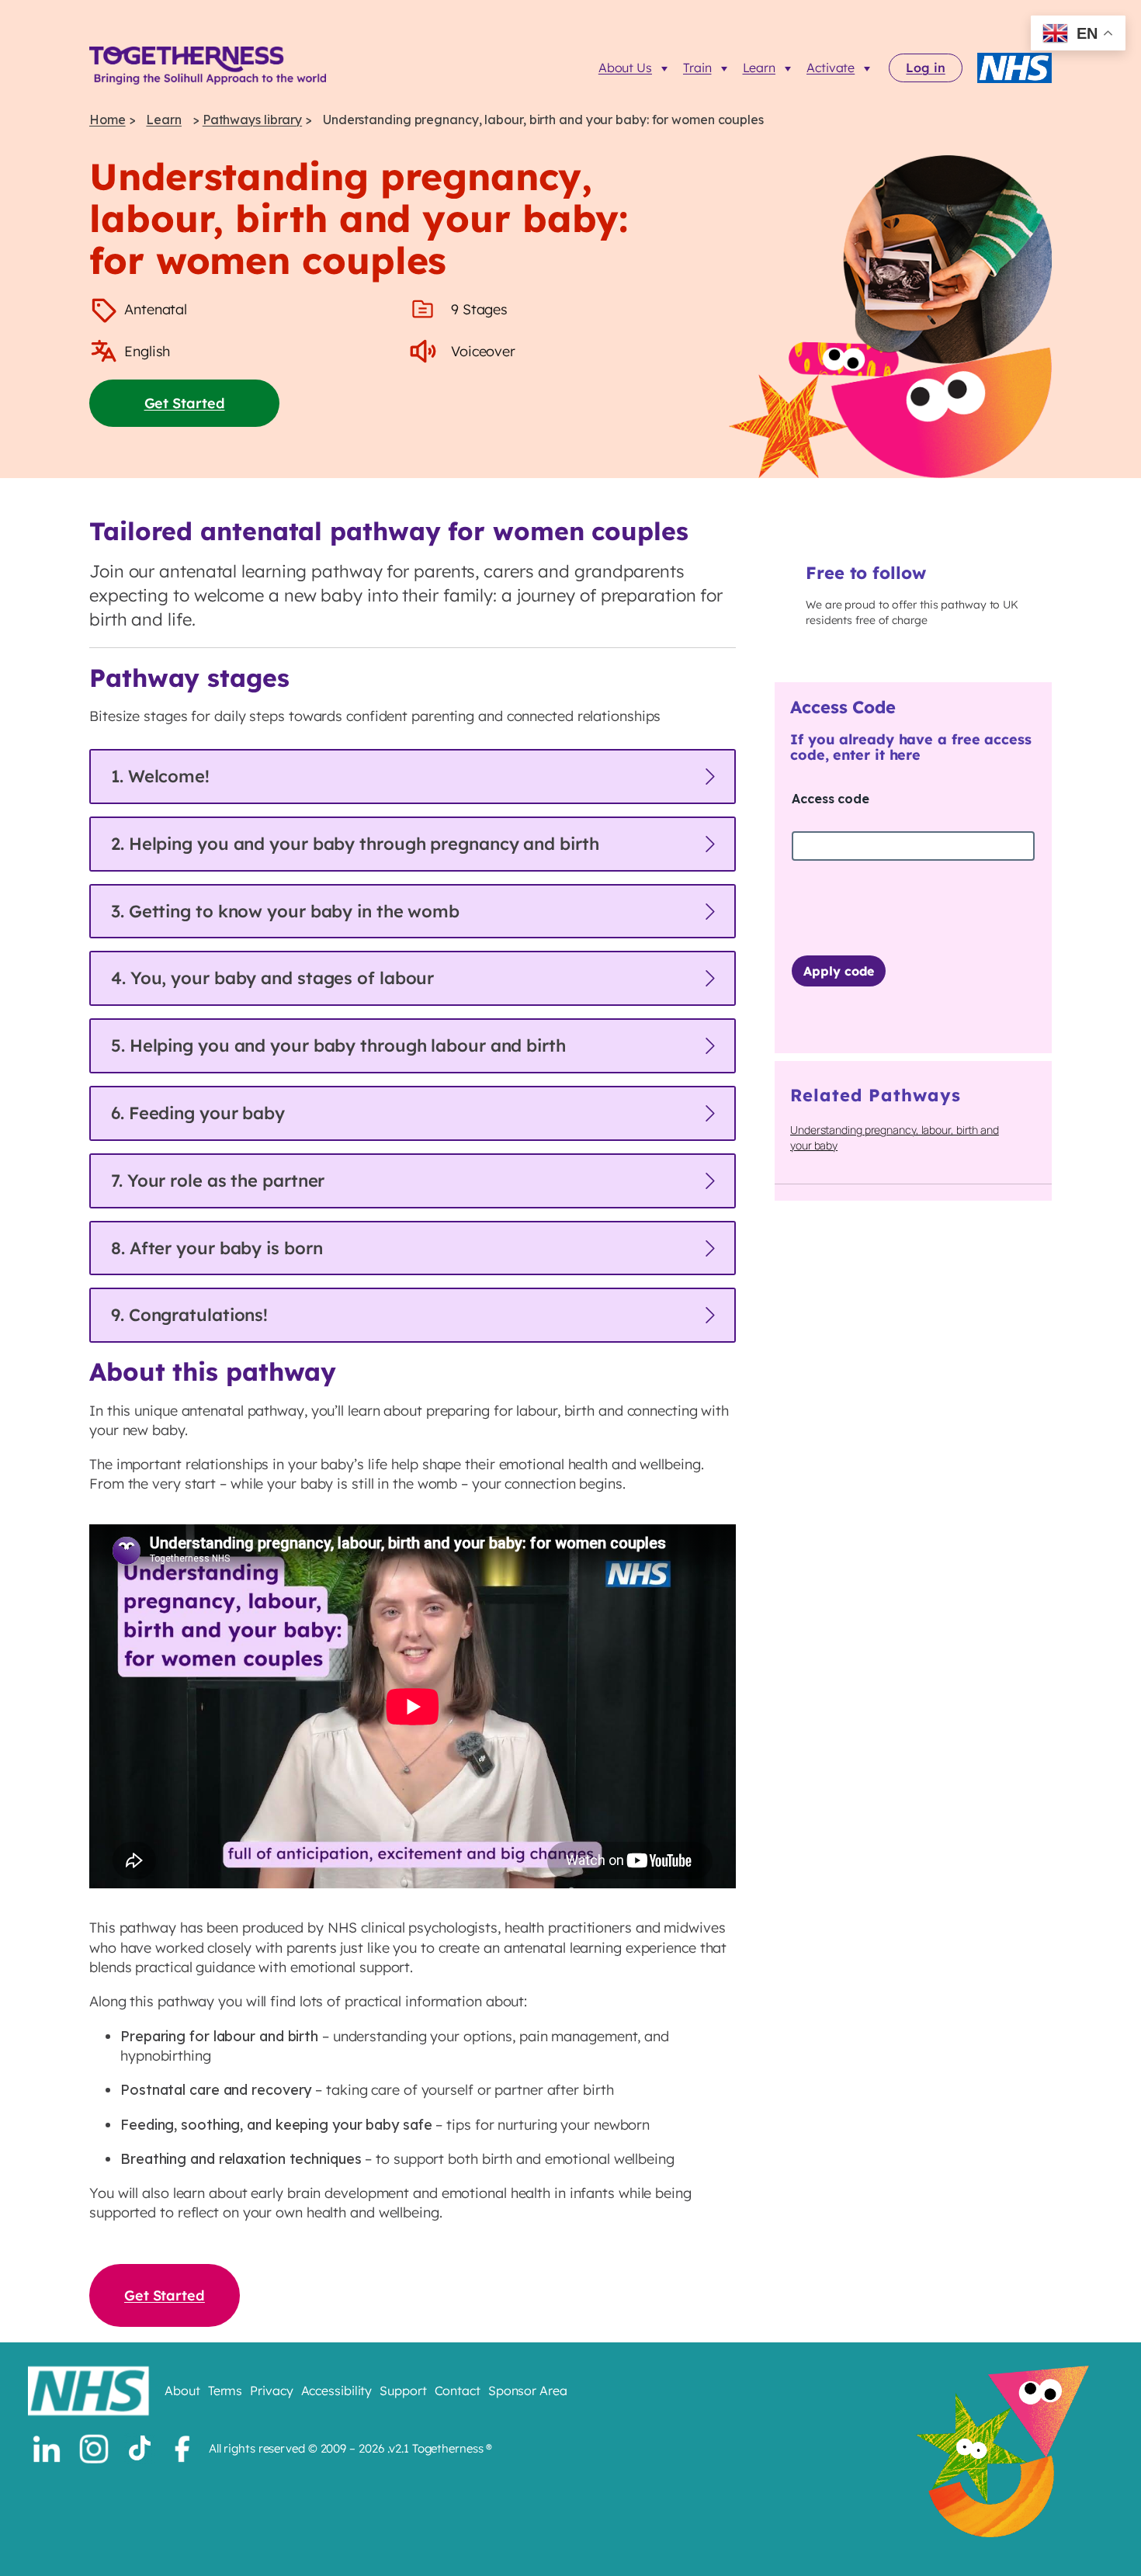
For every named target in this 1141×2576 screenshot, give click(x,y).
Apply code (839, 971)
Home (108, 120)
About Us (625, 68)
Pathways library (252, 120)
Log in (925, 68)
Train (697, 68)
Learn (760, 68)
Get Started (185, 403)
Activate (831, 68)
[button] (413, 777)
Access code (831, 799)
